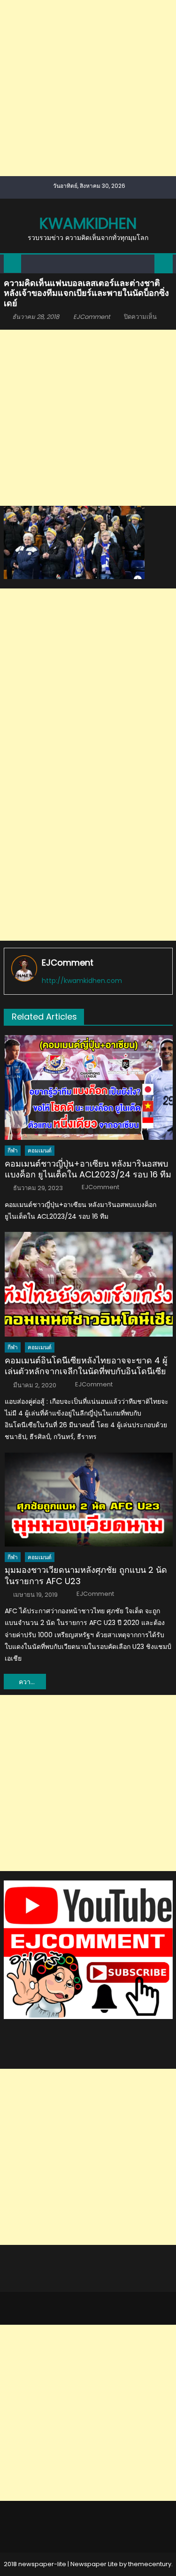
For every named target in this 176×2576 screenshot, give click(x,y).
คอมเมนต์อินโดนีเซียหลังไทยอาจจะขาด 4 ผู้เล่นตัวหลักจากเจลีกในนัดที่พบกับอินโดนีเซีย (86, 1366)
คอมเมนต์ (40, 1150)
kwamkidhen (88, 223)
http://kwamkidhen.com (82, 981)
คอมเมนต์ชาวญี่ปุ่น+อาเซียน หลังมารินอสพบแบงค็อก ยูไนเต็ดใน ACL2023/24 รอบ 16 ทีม (88, 1169)
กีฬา (13, 1150)
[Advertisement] (88, 88)
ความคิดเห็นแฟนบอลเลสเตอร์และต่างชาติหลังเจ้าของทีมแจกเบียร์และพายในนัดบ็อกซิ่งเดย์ (32, 1682)
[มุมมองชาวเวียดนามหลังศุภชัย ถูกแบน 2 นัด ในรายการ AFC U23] (88, 1500)
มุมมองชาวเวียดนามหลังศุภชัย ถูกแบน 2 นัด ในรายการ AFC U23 (86, 1575)
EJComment (92, 317)
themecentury (150, 2564)
